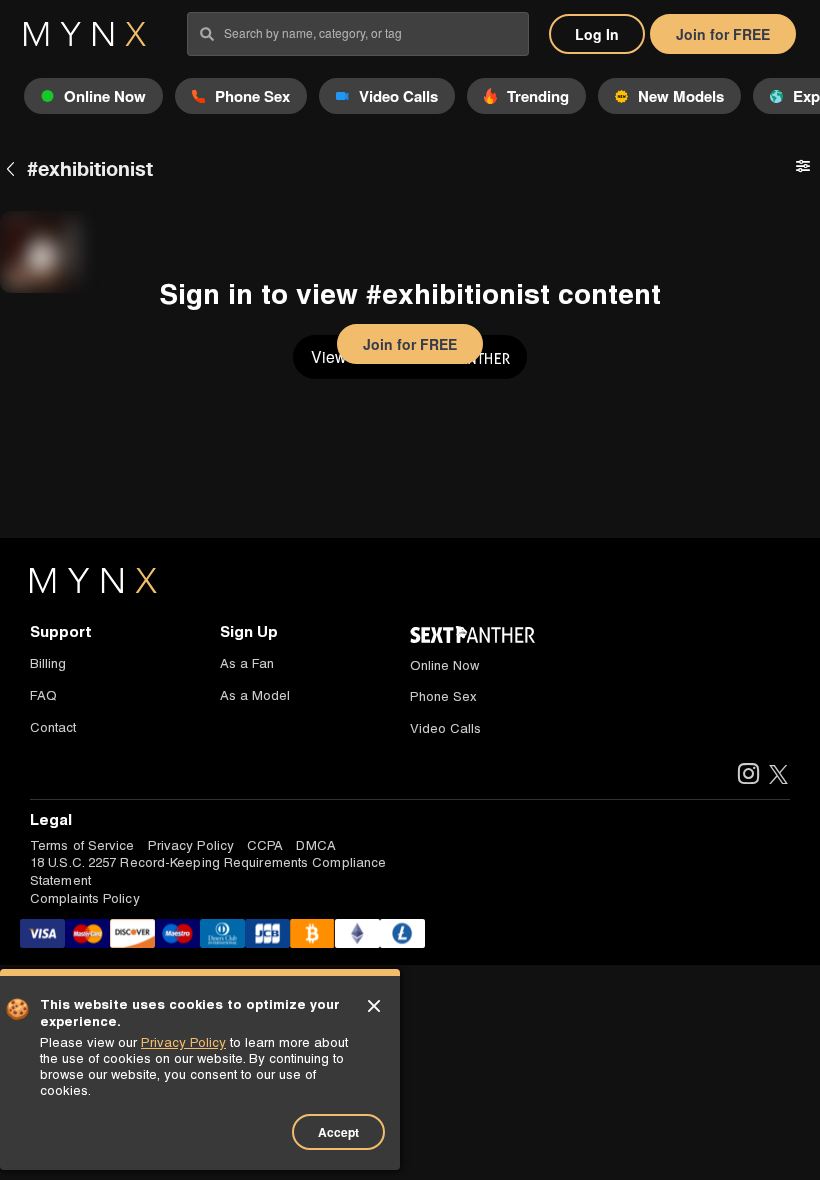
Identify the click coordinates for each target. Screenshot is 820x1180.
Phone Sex (443, 696)
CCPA (265, 845)
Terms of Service (82, 845)
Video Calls (445, 728)
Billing (48, 663)
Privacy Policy (191, 845)
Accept (338, 1132)
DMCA (315, 845)
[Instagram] (747, 775)
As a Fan (247, 663)
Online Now (444, 665)
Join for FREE (723, 34)
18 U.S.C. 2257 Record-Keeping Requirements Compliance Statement (208, 871)
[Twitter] (778, 775)
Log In (597, 34)
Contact (53, 727)
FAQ (43, 695)
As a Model (255, 695)
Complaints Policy (85, 898)
